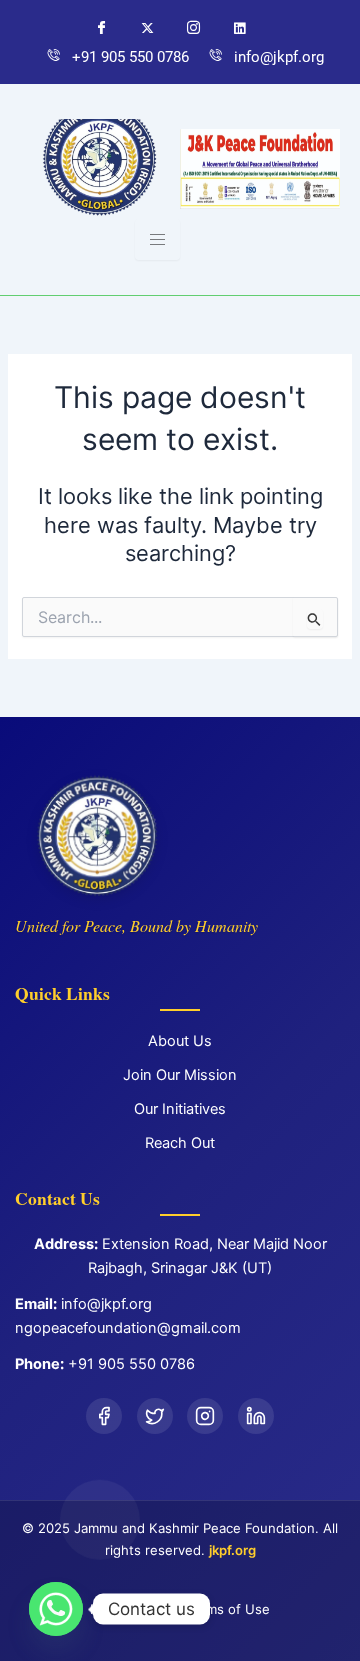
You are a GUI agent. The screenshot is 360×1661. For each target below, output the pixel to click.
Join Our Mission (180, 1075)
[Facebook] (103, 31)
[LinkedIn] (256, 1416)
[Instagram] (195, 31)
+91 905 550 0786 (131, 1364)
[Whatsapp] (241, 31)
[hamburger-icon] (157, 239)
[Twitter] (149, 31)
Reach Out (180, 1143)
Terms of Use (228, 1609)
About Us (180, 1041)
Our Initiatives (180, 1109)
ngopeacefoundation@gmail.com (128, 1328)
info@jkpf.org (106, 1304)
